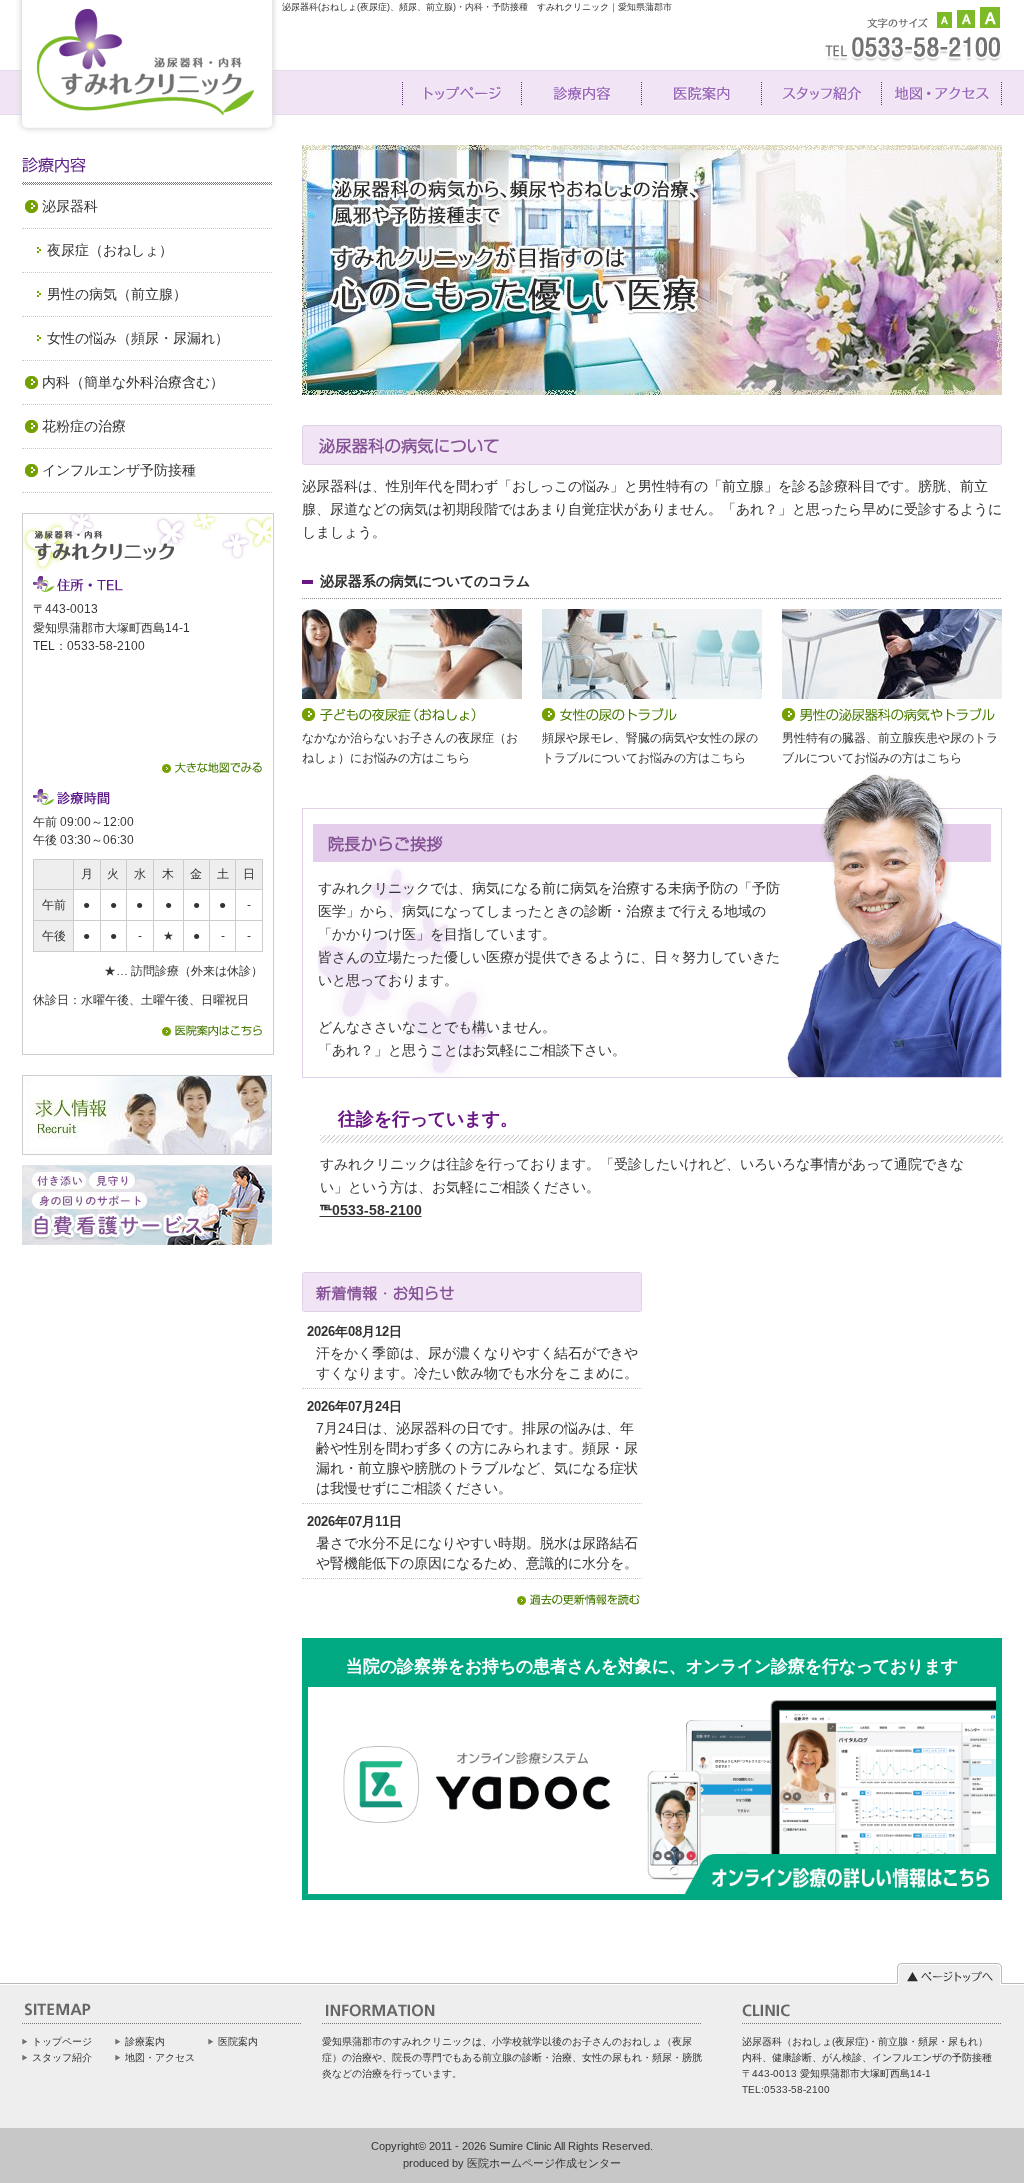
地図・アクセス (160, 2057)
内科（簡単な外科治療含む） (133, 382)
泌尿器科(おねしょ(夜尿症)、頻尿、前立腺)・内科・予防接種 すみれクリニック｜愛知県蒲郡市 (477, 7)
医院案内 (238, 2041)
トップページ (62, 2041)
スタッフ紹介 (62, 2057)
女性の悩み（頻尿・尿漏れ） (138, 338)
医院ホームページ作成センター (544, 2163)
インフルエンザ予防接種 (119, 470)
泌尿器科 (70, 206)
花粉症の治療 (84, 426)
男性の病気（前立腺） (117, 294)
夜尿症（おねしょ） (110, 250)
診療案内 (145, 2041)
